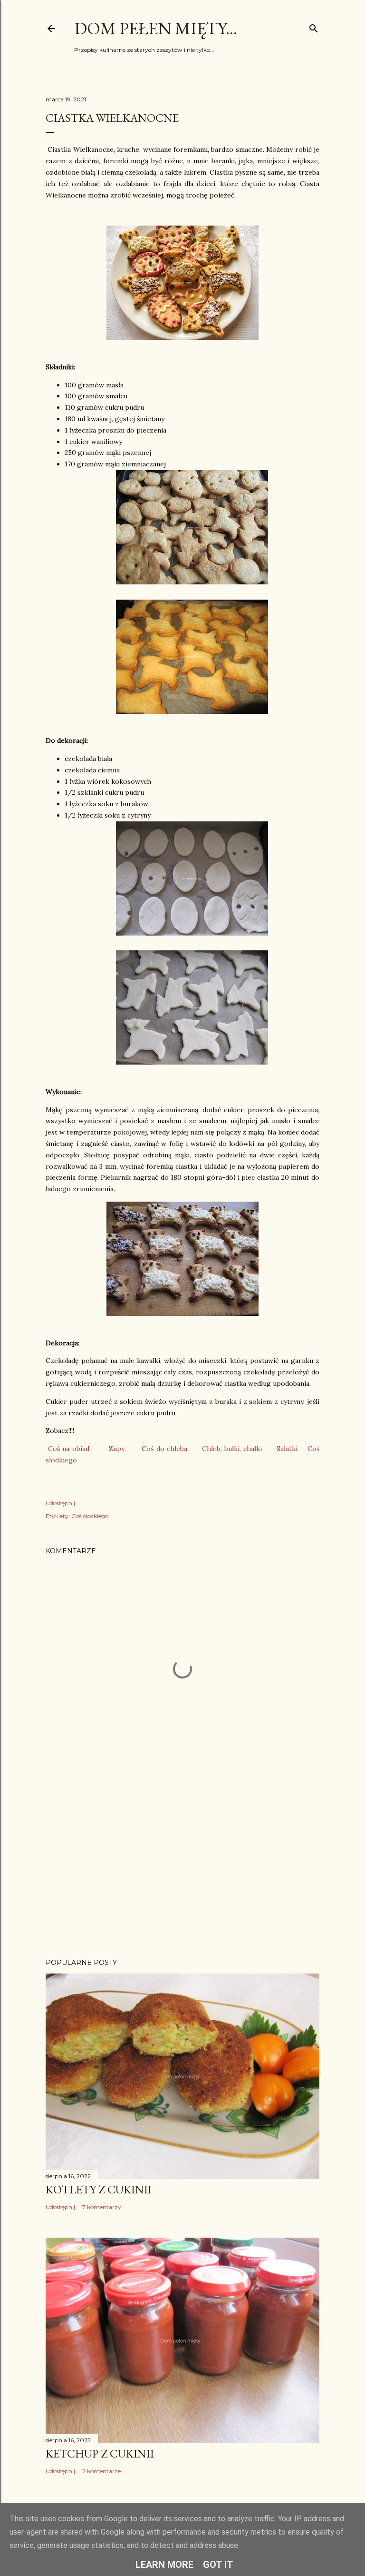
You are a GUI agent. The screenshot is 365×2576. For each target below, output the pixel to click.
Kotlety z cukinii (99, 2189)
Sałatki (287, 1449)
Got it (218, 2565)
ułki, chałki (245, 1449)
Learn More (164, 2565)
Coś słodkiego (90, 1516)
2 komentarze (101, 2471)
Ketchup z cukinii (100, 2453)
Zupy (117, 1449)
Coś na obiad (68, 1449)
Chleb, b (215, 1449)
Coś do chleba (164, 1449)
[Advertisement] (182, 1868)
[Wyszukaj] (314, 26)
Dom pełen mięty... (156, 28)
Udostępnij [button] (60, 1503)
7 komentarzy (102, 2207)
